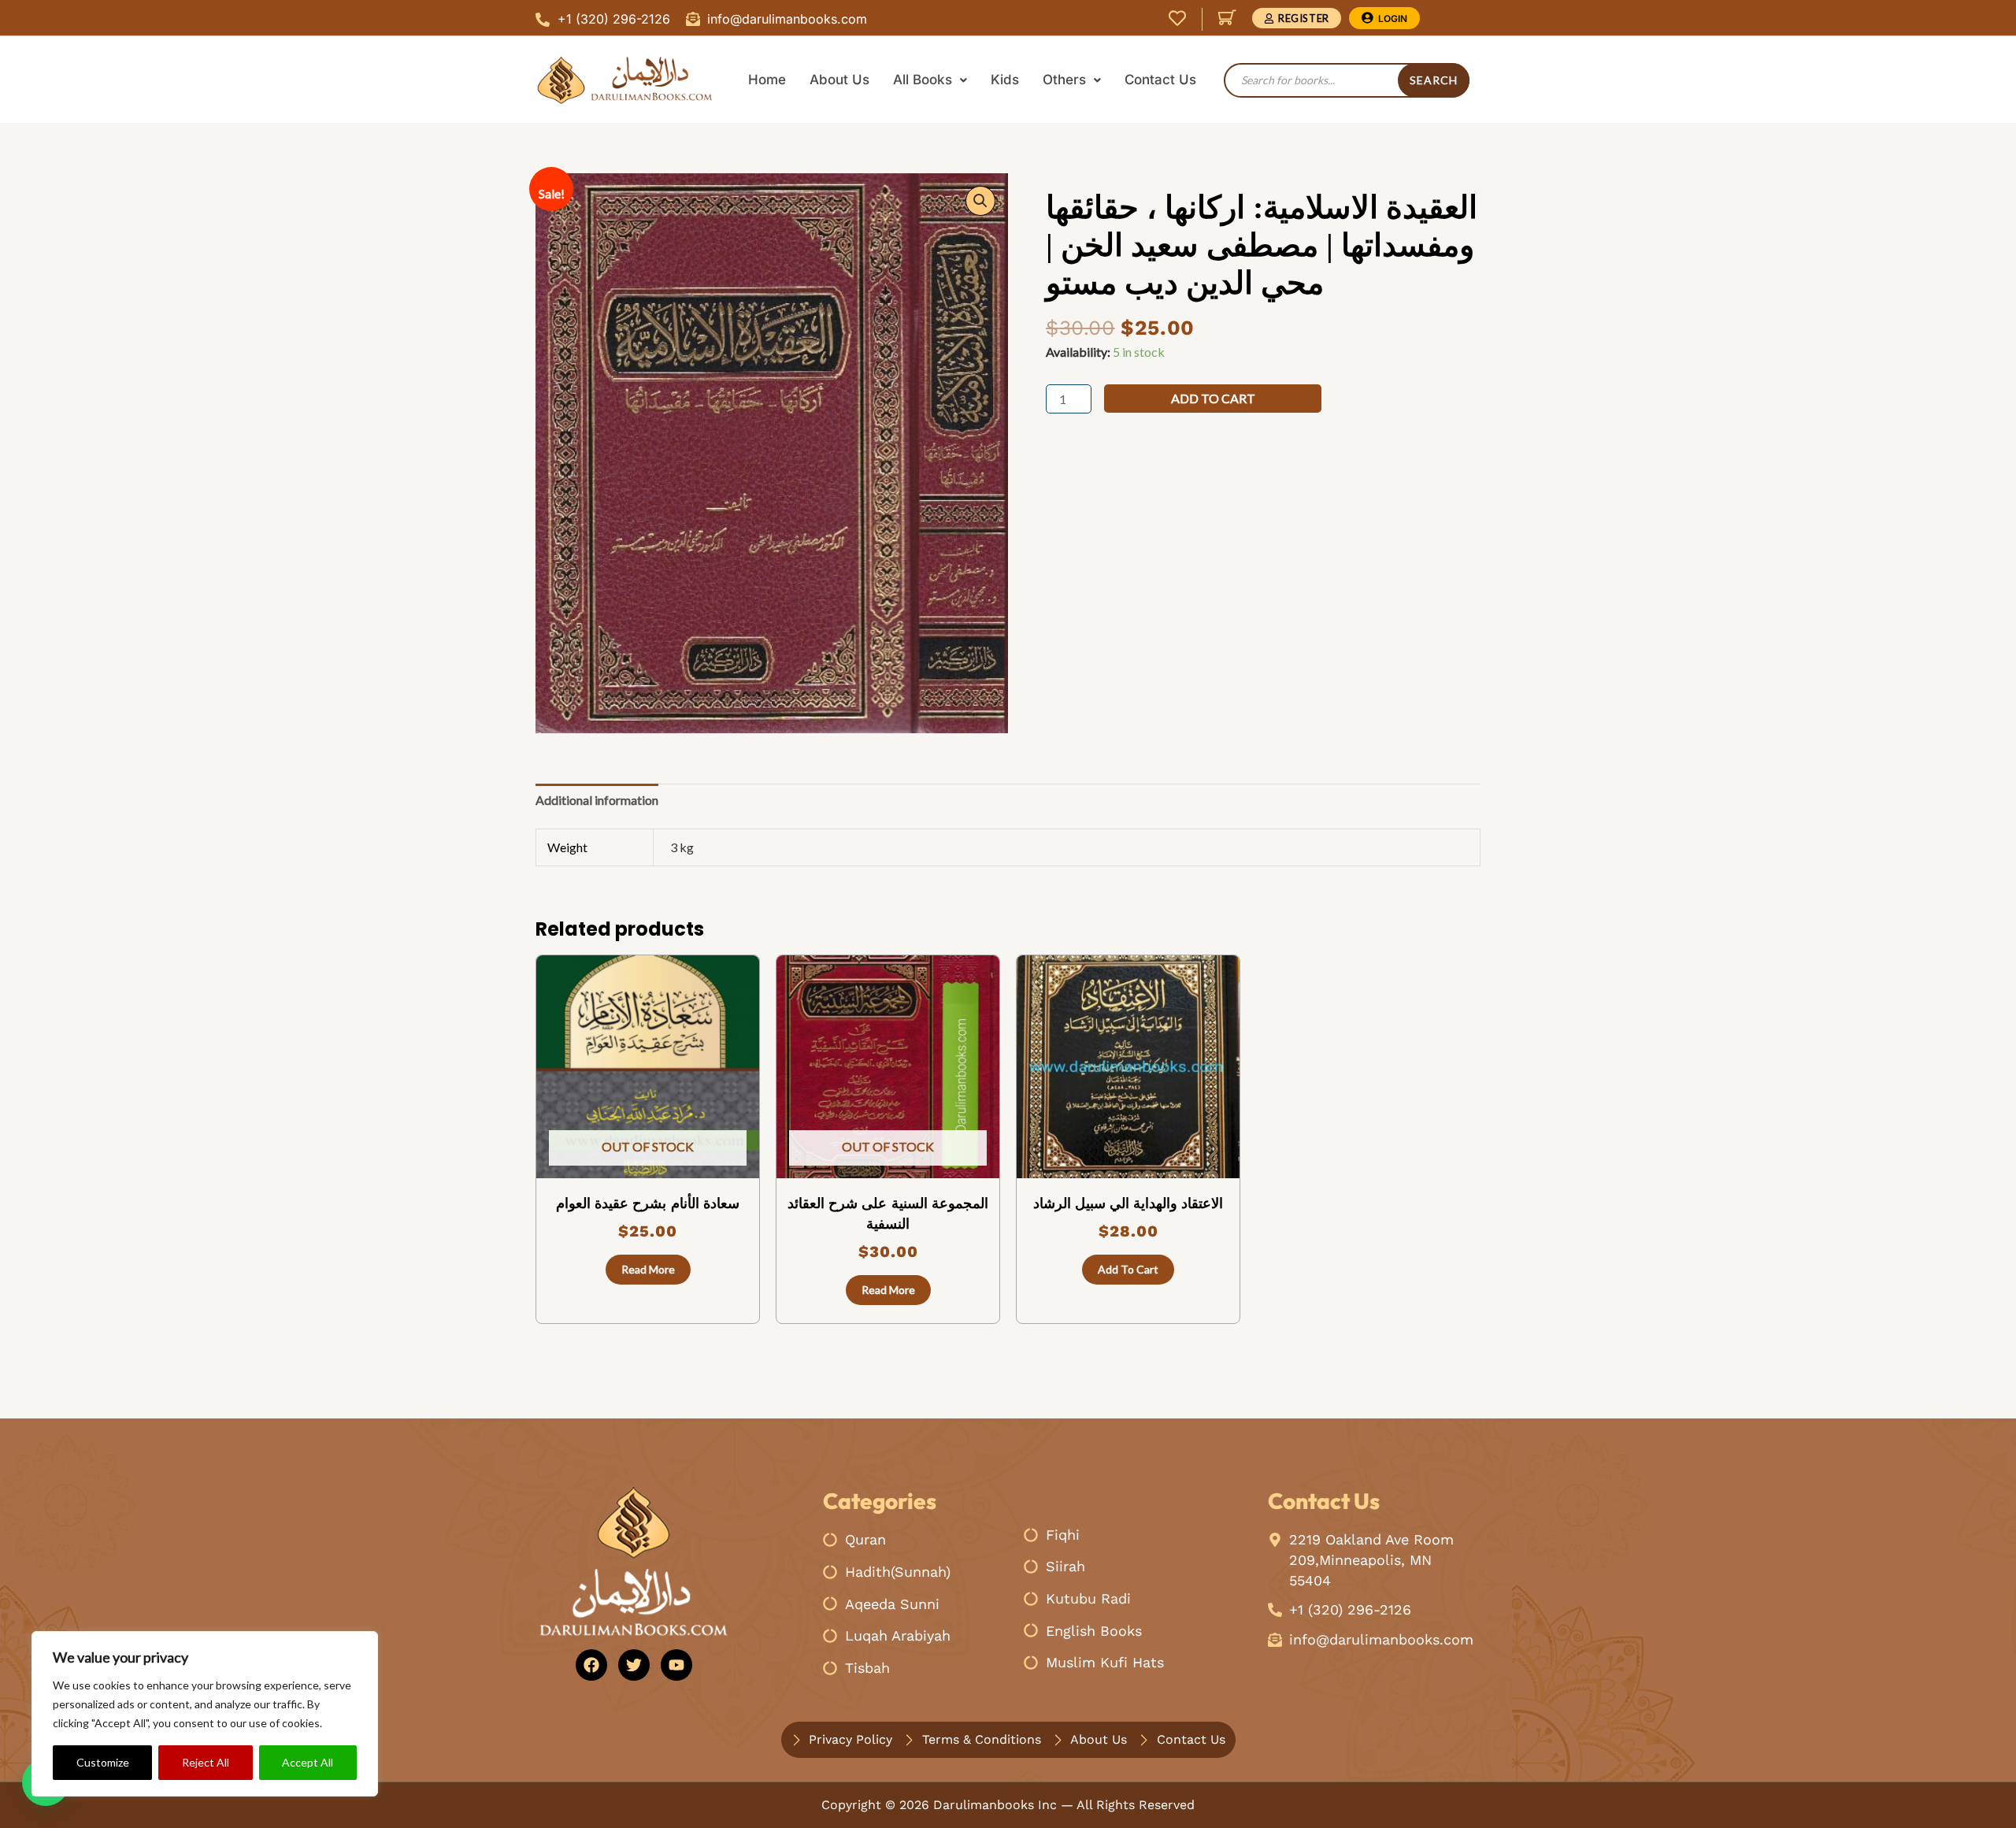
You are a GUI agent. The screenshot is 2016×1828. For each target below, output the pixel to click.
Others (1064, 80)
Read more (648, 1269)
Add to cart (1213, 398)
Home (767, 80)
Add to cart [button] (1128, 1269)
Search (1434, 80)
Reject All (206, 1762)
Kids (1005, 80)
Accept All (308, 1762)
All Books (923, 80)
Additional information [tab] (597, 800)
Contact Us (1160, 80)
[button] (980, 201)
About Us (839, 80)
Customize (103, 1762)
